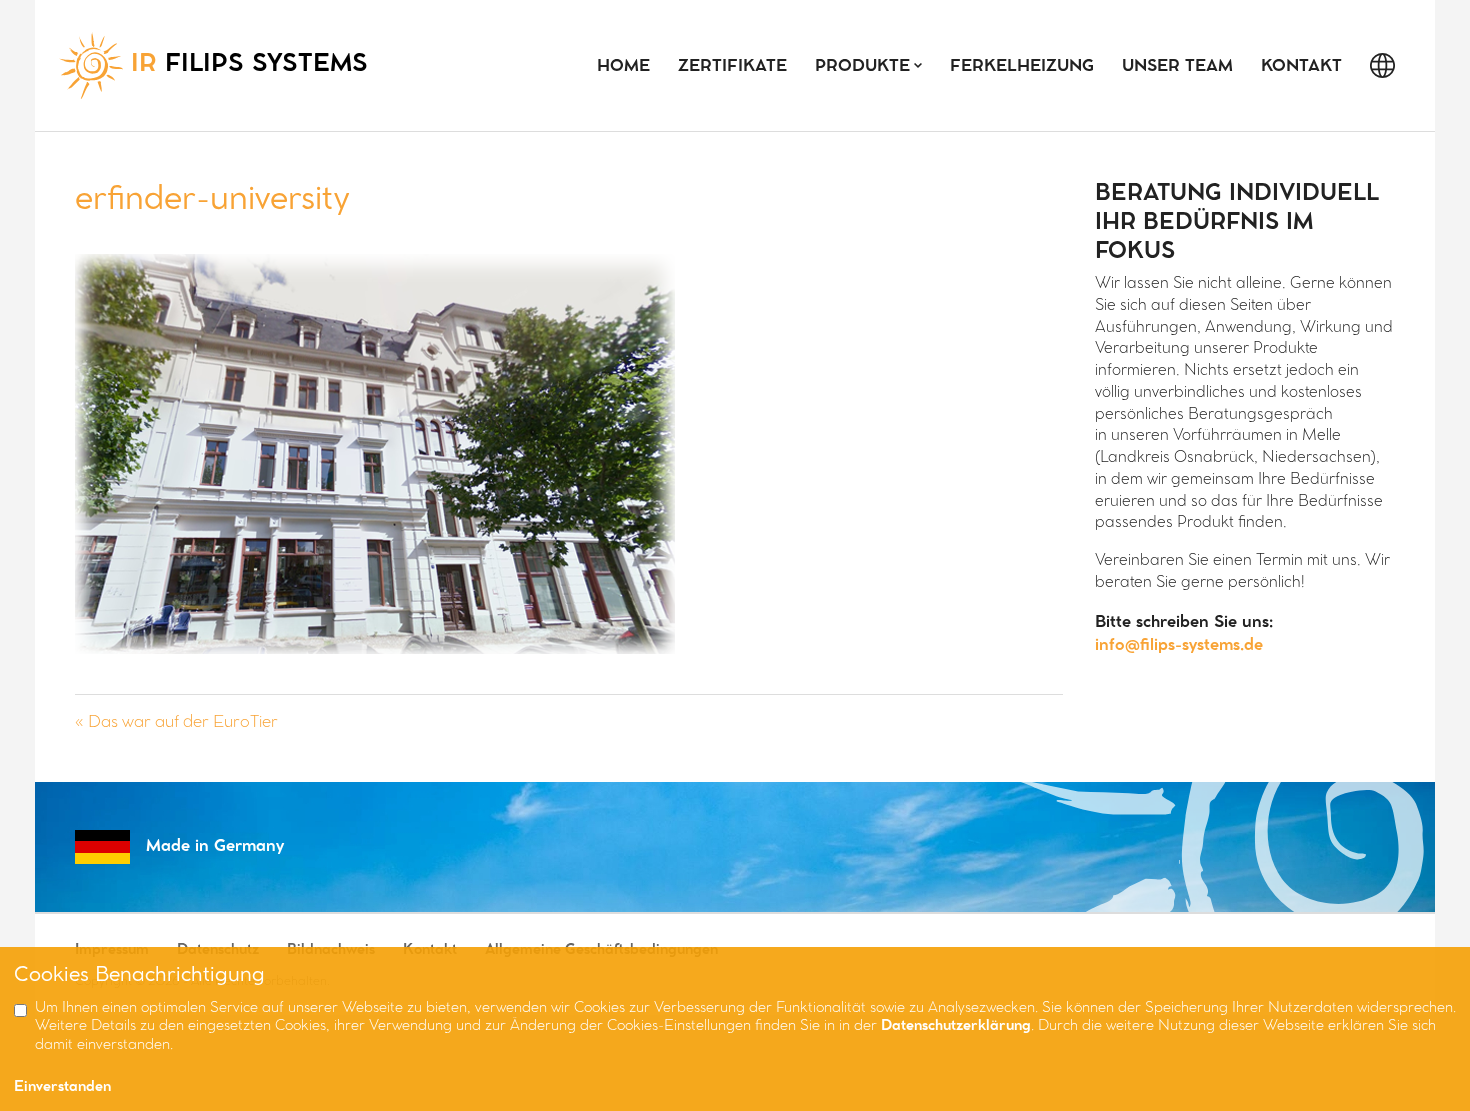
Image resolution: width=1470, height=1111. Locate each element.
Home (623, 66)
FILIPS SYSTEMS (249, 64)
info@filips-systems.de (1179, 645)
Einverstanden (62, 1087)
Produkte (862, 66)
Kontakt (1301, 66)
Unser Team (1177, 66)
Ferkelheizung (1022, 66)
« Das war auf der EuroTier (176, 722)
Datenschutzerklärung (956, 1026)
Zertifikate (732, 66)
